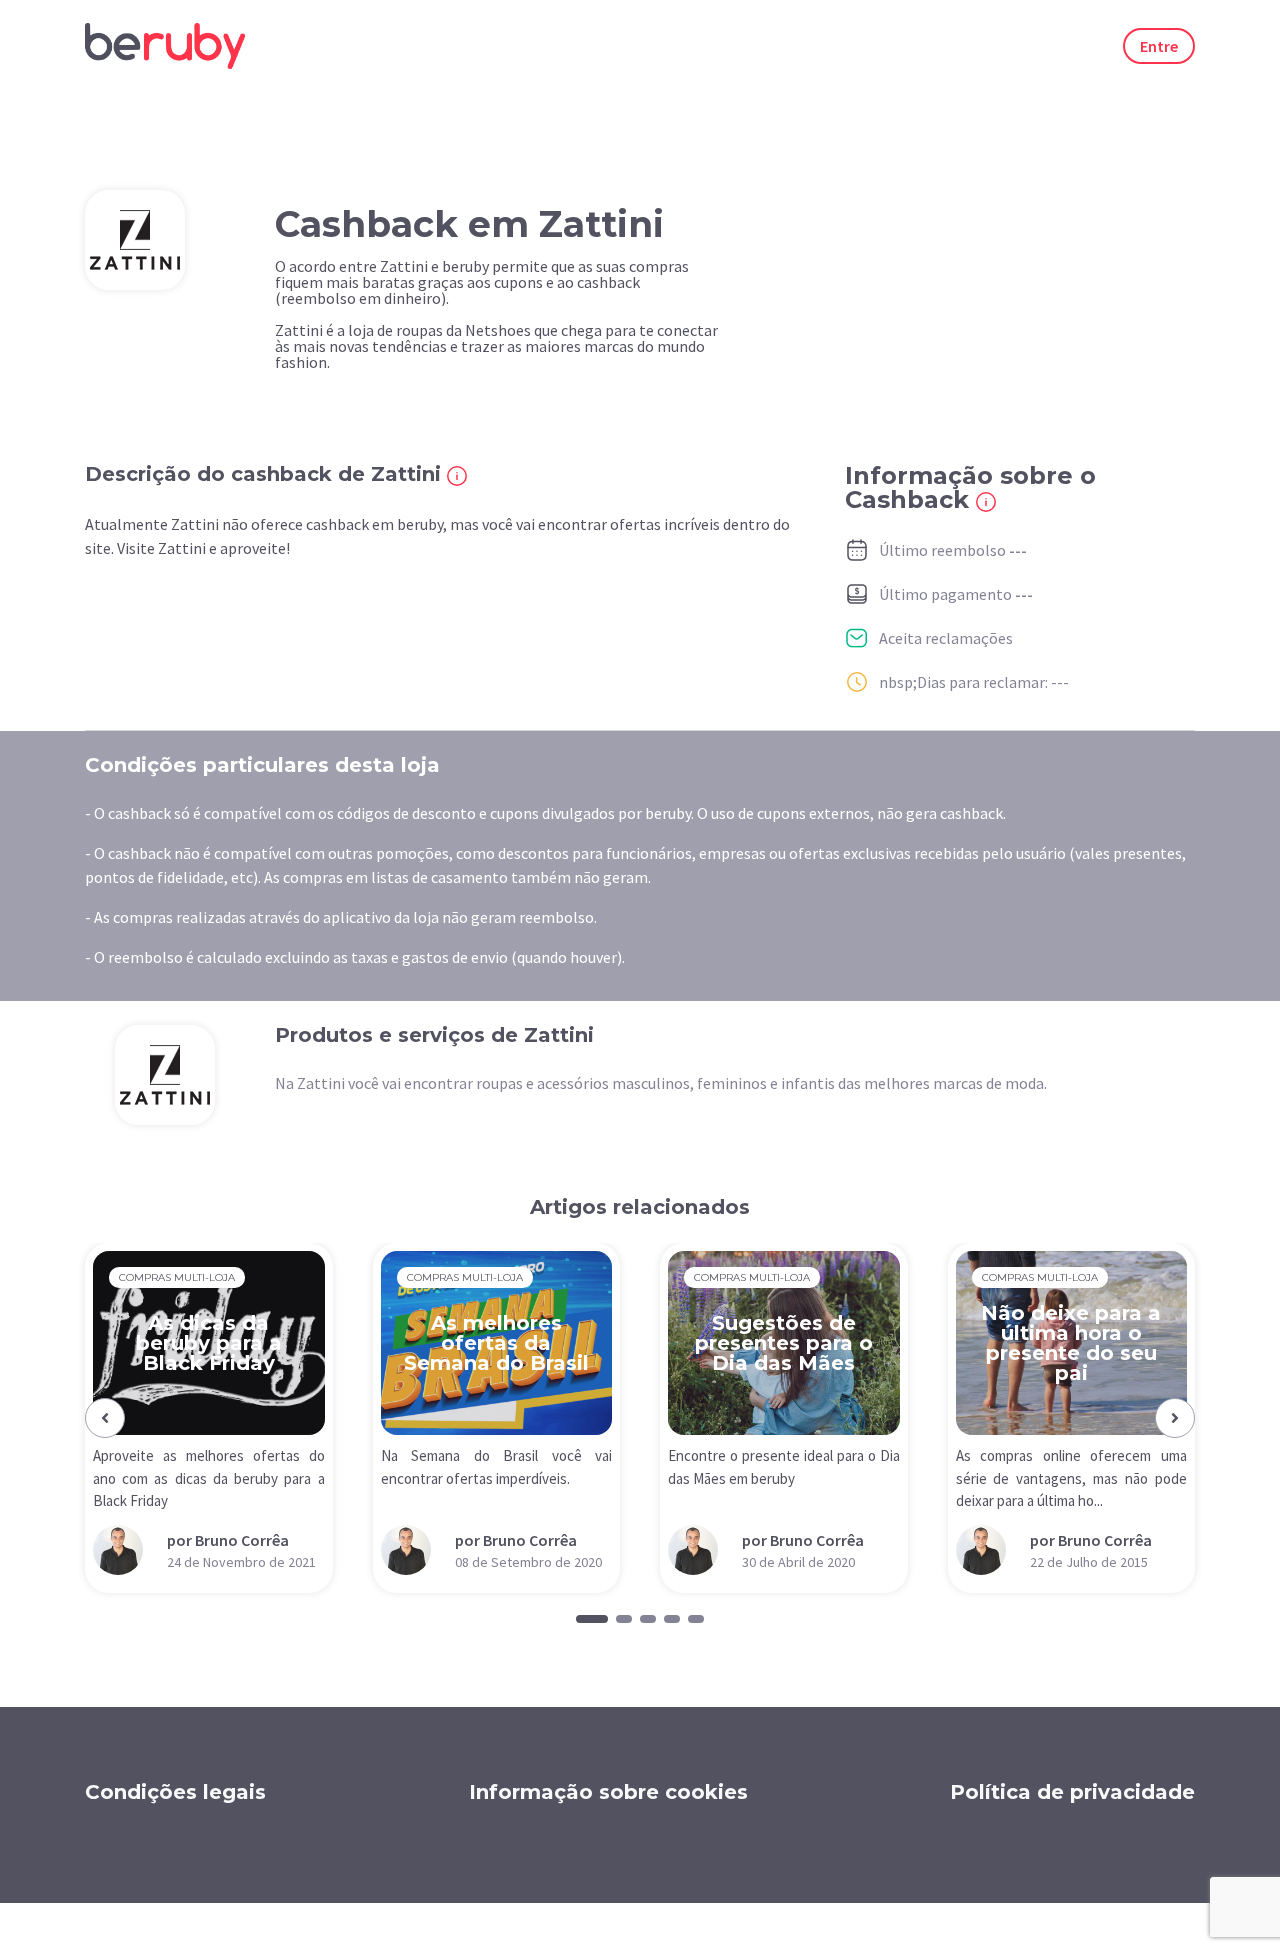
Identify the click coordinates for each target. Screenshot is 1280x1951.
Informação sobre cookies (608, 1792)
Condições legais (175, 1792)
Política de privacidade (1072, 1792)
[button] (105, 1418)
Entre (1159, 46)
